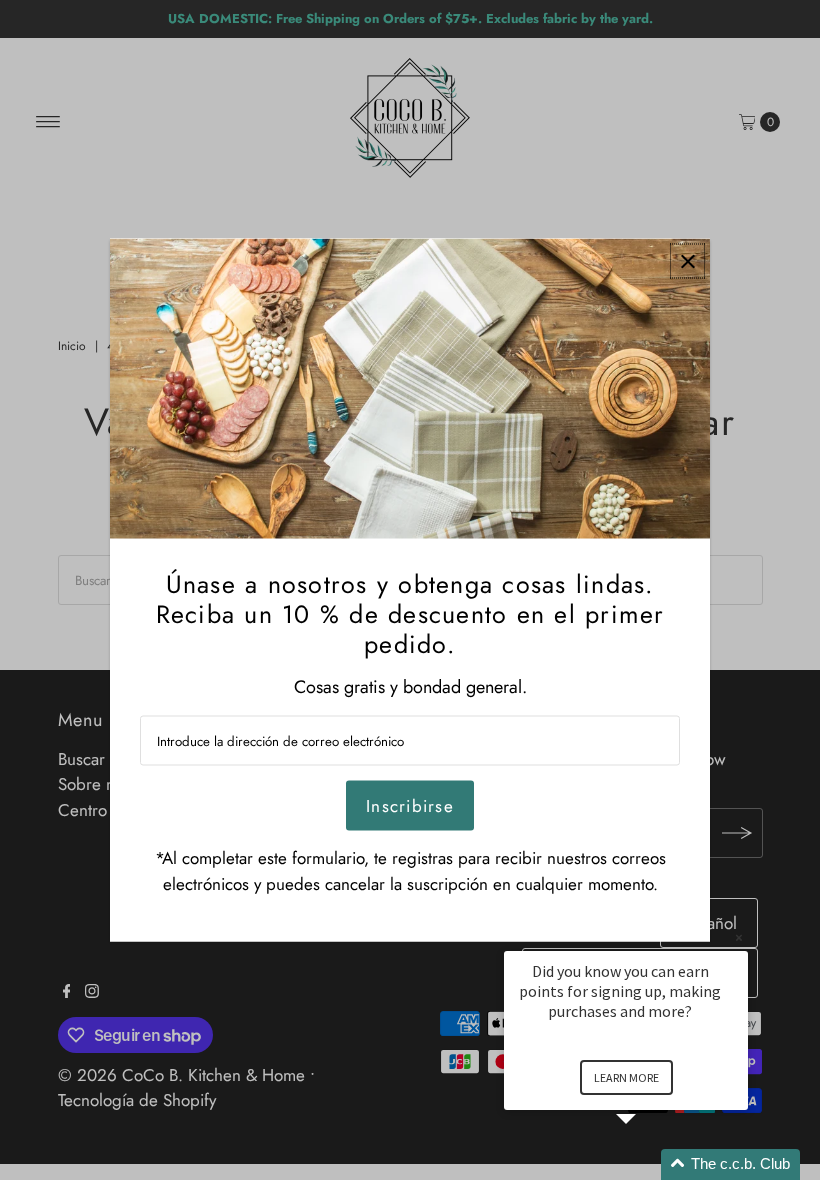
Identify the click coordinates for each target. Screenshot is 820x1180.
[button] (650, 1164)
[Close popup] (687, 261)
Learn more (626, 1077)
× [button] (739, 937)
